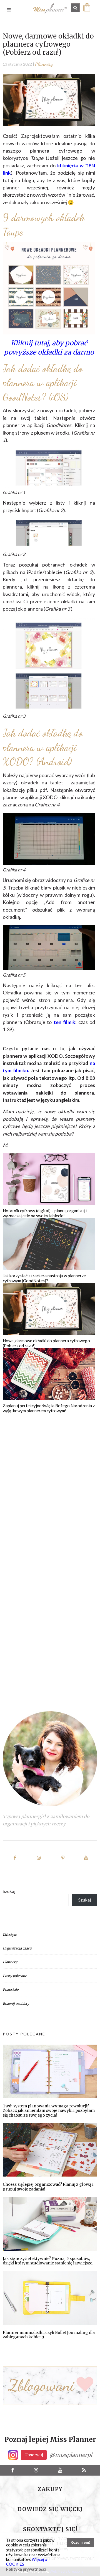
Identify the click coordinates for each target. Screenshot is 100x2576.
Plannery (44, 64)
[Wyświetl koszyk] (88, 10)
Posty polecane (15, 1976)
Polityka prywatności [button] (26, 2569)
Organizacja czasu (17, 1948)
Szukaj (9, 1891)
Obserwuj (34, 2455)
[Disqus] (49, 1483)
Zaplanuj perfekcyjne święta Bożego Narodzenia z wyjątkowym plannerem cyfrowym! (49, 1408)
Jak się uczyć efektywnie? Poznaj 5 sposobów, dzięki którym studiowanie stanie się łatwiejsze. (48, 2261)
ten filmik (65, 1022)
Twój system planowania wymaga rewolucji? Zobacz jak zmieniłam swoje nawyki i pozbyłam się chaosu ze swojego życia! (49, 2111)
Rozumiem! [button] (80, 2542)
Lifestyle (10, 1935)
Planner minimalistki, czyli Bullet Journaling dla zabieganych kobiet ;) (49, 2335)
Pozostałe (11, 1990)
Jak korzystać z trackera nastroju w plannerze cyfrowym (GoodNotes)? (44, 1278)
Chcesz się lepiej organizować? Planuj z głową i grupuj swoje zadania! (48, 2187)
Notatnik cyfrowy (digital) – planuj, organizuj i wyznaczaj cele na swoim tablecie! (45, 1213)
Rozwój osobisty (16, 2003)
